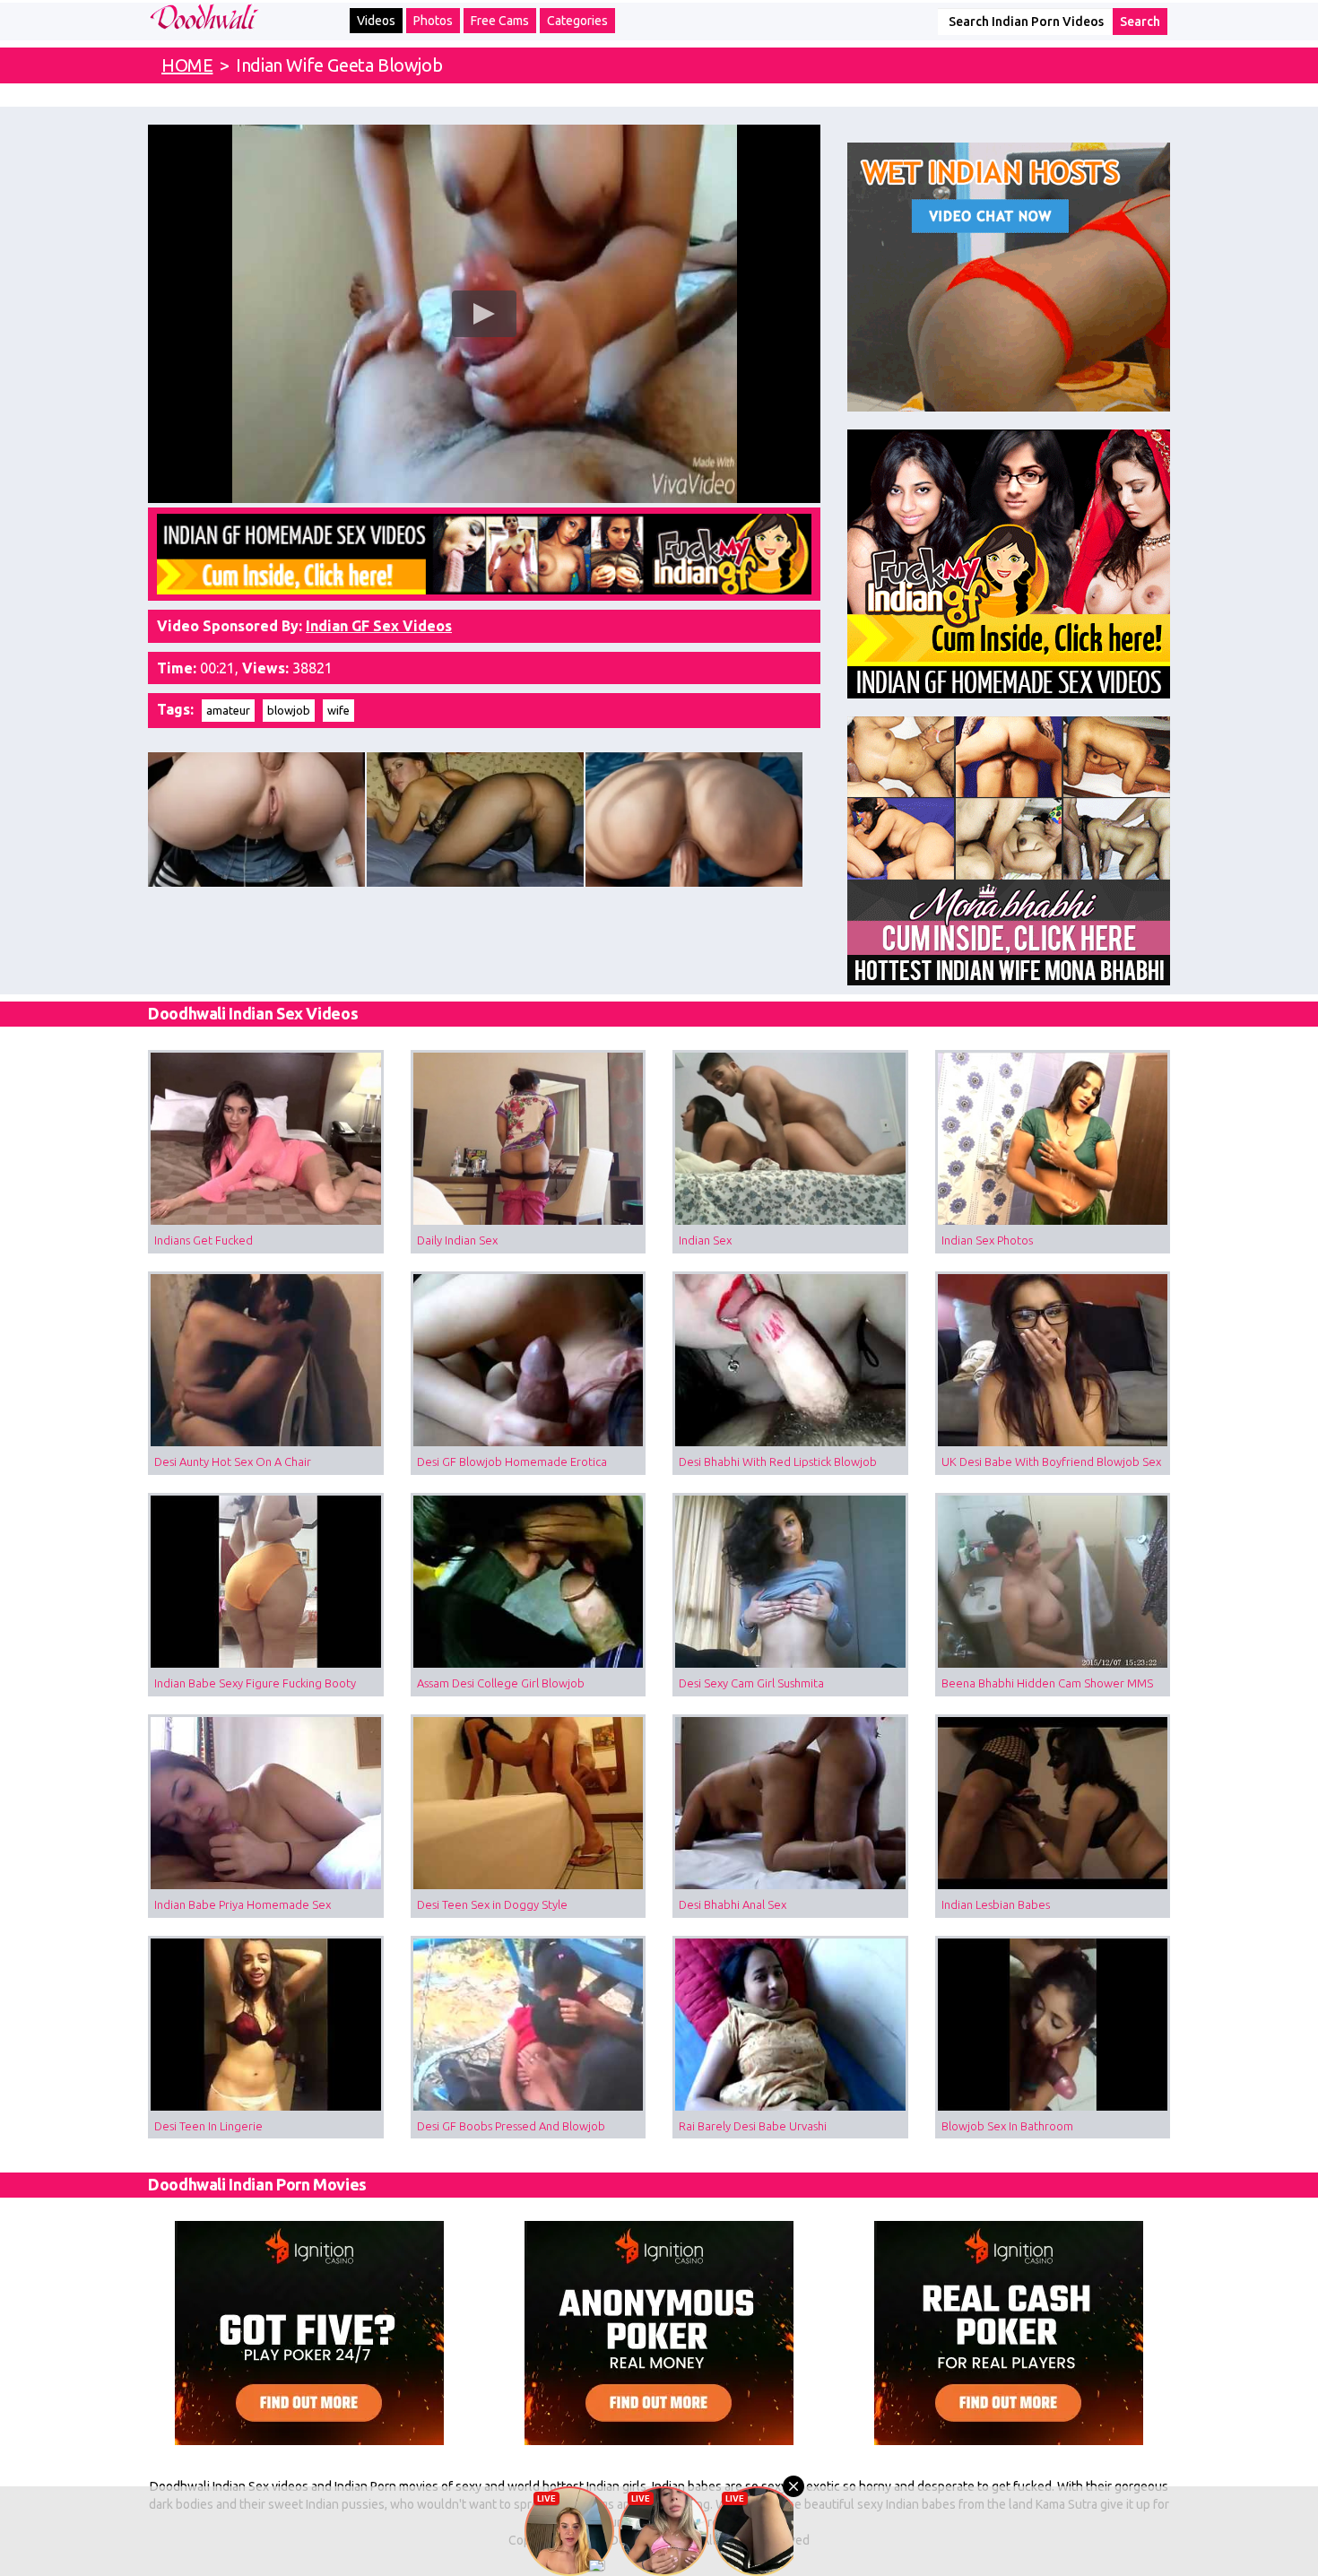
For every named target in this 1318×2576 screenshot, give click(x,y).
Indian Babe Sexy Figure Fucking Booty (255, 1683)
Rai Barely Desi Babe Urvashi (753, 2126)
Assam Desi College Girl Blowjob (501, 1683)
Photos (433, 21)
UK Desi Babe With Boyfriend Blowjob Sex (1051, 1461)
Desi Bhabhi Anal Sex (733, 1904)
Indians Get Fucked (204, 1240)
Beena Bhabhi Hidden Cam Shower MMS (1047, 1683)
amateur (228, 710)
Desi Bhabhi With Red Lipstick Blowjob (778, 1461)
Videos (376, 21)
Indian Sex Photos (987, 1240)
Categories (577, 21)
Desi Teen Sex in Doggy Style (492, 1904)
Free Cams (500, 21)
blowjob (289, 710)
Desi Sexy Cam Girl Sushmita (751, 1683)
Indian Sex (705, 1240)
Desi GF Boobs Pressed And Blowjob (511, 2126)
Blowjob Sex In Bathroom (1007, 2126)
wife (338, 710)
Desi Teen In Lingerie (208, 2126)
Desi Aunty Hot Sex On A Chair (233, 1461)
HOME (187, 65)
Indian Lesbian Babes (996, 1904)
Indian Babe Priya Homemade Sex (243, 1904)
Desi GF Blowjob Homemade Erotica (512, 1461)
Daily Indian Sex (457, 1240)
